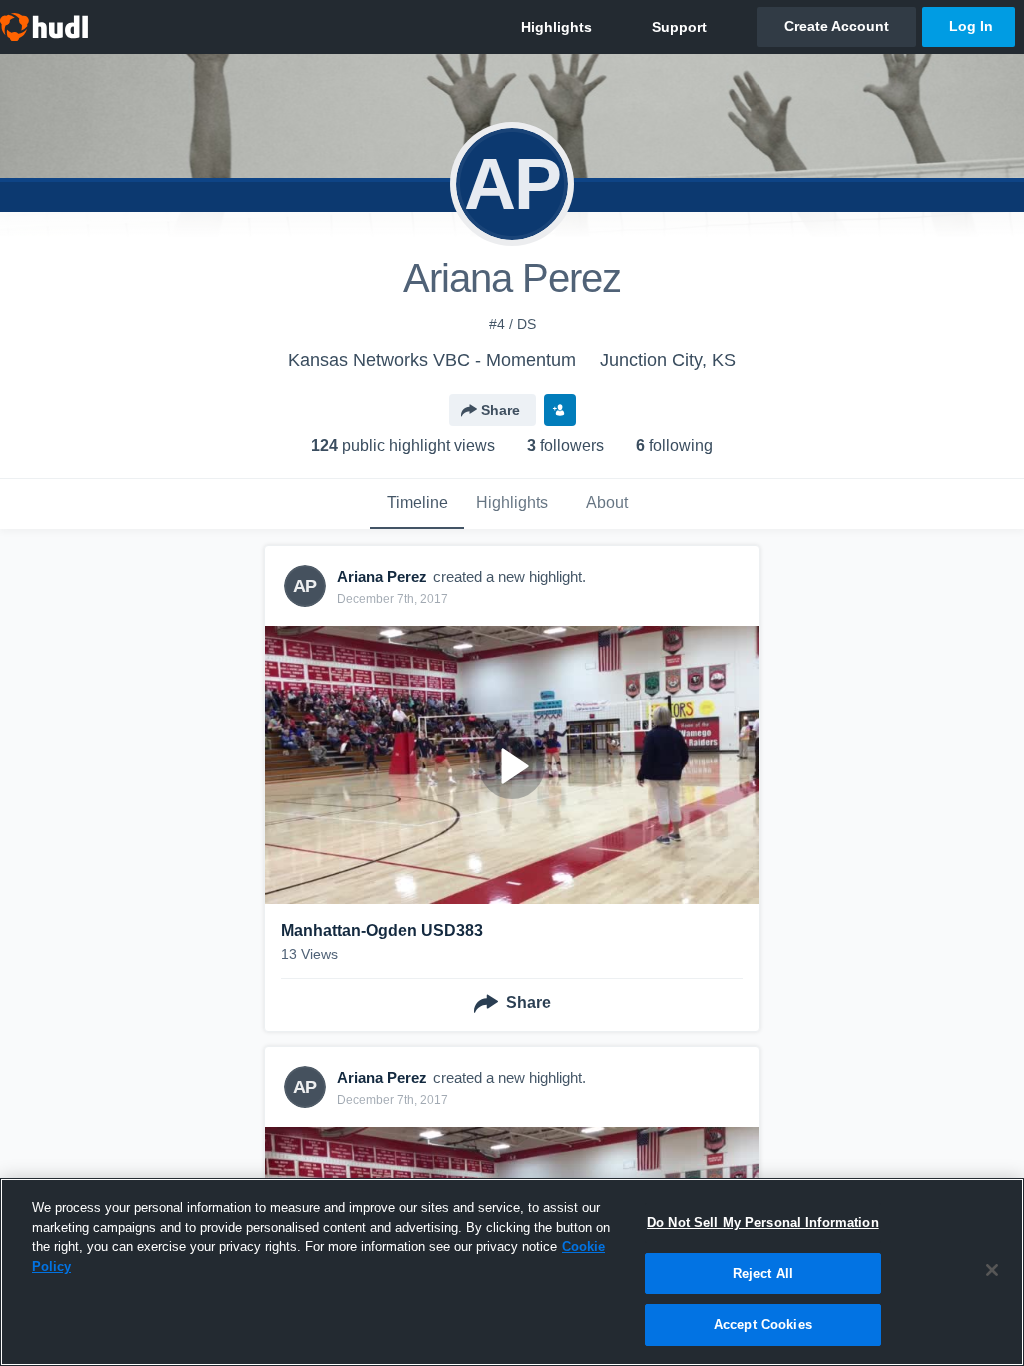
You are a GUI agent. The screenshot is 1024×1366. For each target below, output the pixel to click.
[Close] (992, 1270)
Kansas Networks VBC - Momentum (432, 360)
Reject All (763, 1273)
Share (500, 410)
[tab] (417, 504)
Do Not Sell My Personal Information (763, 1222)
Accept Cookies (763, 1324)
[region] (512, 1272)
